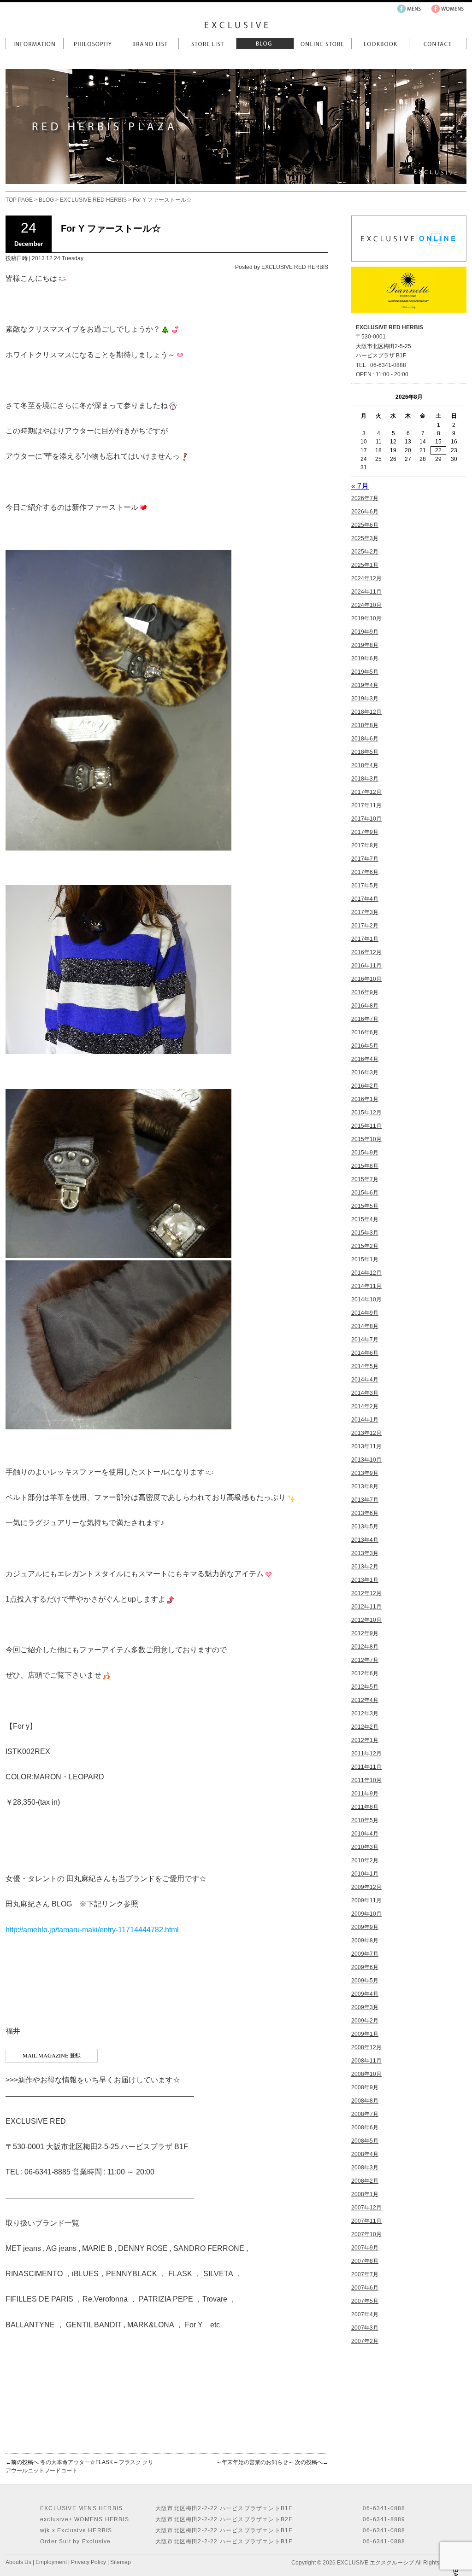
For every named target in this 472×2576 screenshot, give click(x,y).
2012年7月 (365, 1660)
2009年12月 (366, 1887)
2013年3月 (365, 1553)
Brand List (150, 44)
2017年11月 (366, 805)
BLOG (46, 200)
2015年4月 (365, 1219)
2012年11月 (366, 1607)
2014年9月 (365, 1313)
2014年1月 (365, 1420)
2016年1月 (365, 1099)
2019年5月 (365, 672)
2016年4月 (365, 1059)
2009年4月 (365, 1994)
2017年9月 (365, 832)
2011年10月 (366, 1780)
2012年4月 (365, 1700)
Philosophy (92, 44)
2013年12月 (366, 1433)
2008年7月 (365, 2114)
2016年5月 (365, 1046)
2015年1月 (365, 1259)
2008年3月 (365, 2168)
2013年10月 (366, 1460)
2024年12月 (366, 578)
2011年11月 (366, 1767)
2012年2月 (365, 1727)
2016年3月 (365, 1072)
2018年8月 (365, 725)
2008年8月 (365, 2101)
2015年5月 (365, 1206)
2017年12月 (366, 792)
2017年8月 (365, 845)
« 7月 (360, 486)
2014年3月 (365, 1393)
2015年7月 (365, 1179)
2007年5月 (365, 2301)
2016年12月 (366, 952)
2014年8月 (365, 1326)
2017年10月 (366, 819)
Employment (51, 2562)
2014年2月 (365, 1406)
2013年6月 (365, 1513)
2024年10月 (366, 605)
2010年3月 (365, 1847)
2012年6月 (365, 1673)
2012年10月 (366, 1620)
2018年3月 (365, 779)
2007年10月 (366, 2234)
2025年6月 (365, 525)
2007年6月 (365, 2288)
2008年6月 (365, 2127)
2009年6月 (365, 1967)
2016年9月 (365, 992)
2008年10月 (366, 2074)
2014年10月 (366, 1300)
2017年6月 (365, 872)
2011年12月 (366, 1754)
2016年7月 (365, 1019)
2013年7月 (365, 1500)
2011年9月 (365, 1794)
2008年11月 (366, 2061)
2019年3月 (365, 699)
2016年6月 (365, 1032)
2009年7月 (365, 1954)
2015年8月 (365, 1166)
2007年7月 (365, 2274)
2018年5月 (365, 752)
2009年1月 (365, 2034)
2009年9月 (365, 1927)
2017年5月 (365, 886)
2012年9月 (365, 1633)
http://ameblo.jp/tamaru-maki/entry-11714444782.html (92, 1930)
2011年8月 (365, 1807)
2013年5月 (365, 1527)
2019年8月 (365, 645)
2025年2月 (365, 552)
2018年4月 (365, 765)
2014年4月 (365, 1380)
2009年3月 (365, 2007)
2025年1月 (365, 565)
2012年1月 (365, 1740)
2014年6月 (365, 1353)
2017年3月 (365, 912)
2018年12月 (366, 712)
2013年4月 (365, 1540)
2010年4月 (365, 1834)
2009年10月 (366, 1914)
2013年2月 (365, 1567)
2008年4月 (365, 2154)
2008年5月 (365, 2141)
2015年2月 (365, 1246)
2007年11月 (366, 2221)
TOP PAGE (19, 200)
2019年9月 (365, 632)
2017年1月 (365, 939)
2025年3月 (365, 538)
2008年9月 (365, 2087)
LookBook (380, 44)
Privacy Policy (88, 2562)
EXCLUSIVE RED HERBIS (93, 200)
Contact (438, 44)
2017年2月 (365, 926)
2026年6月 (365, 512)
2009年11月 (366, 1900)
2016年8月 (365, 1006)
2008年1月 (365, 2194)
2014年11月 (366, 1286)
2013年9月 (365, 1473)
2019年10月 (366, 618)
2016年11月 (366, 966)
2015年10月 (366, 1139)
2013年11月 (366, 1446)
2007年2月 (365, 2341)
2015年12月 (366, 1113)
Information (34, 44)
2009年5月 (365, 1981)
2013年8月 (365, 1486)
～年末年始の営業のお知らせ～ (255, 2462)
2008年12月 (366, 2047)
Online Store (322, 44)
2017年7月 (365, 859)
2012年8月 (365, 1647)
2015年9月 (365, 1153)
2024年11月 (366, 592)
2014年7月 (365, 1340)
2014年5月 (365, 1366)
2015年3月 (365, 1233)
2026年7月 (365, 498)
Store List (207, 44)
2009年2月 (365, 2021)
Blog (265, 44)
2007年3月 (365, 2328)
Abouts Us (18, 2562)
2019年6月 (365, 659)
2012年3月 (365, 1713)
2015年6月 (365, 1193)
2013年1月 (365, 1580)
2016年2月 (365, 1086)
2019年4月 (365, 685)
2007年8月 (365, 2261)
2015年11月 (366, 1126)
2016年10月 (366, 979)
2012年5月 (365, 1687)
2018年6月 (365, 739)
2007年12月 (366, 2208)
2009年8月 (365, 1941)
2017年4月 (365, 899)
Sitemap (121, 2562)
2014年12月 (366, 1273)
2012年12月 (366, 1593)
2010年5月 (365, 1820)
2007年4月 (365, 2314)
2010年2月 (365, 1860)
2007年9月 (365, 2248)
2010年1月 (365, 1874)
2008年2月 (365, 2181)
